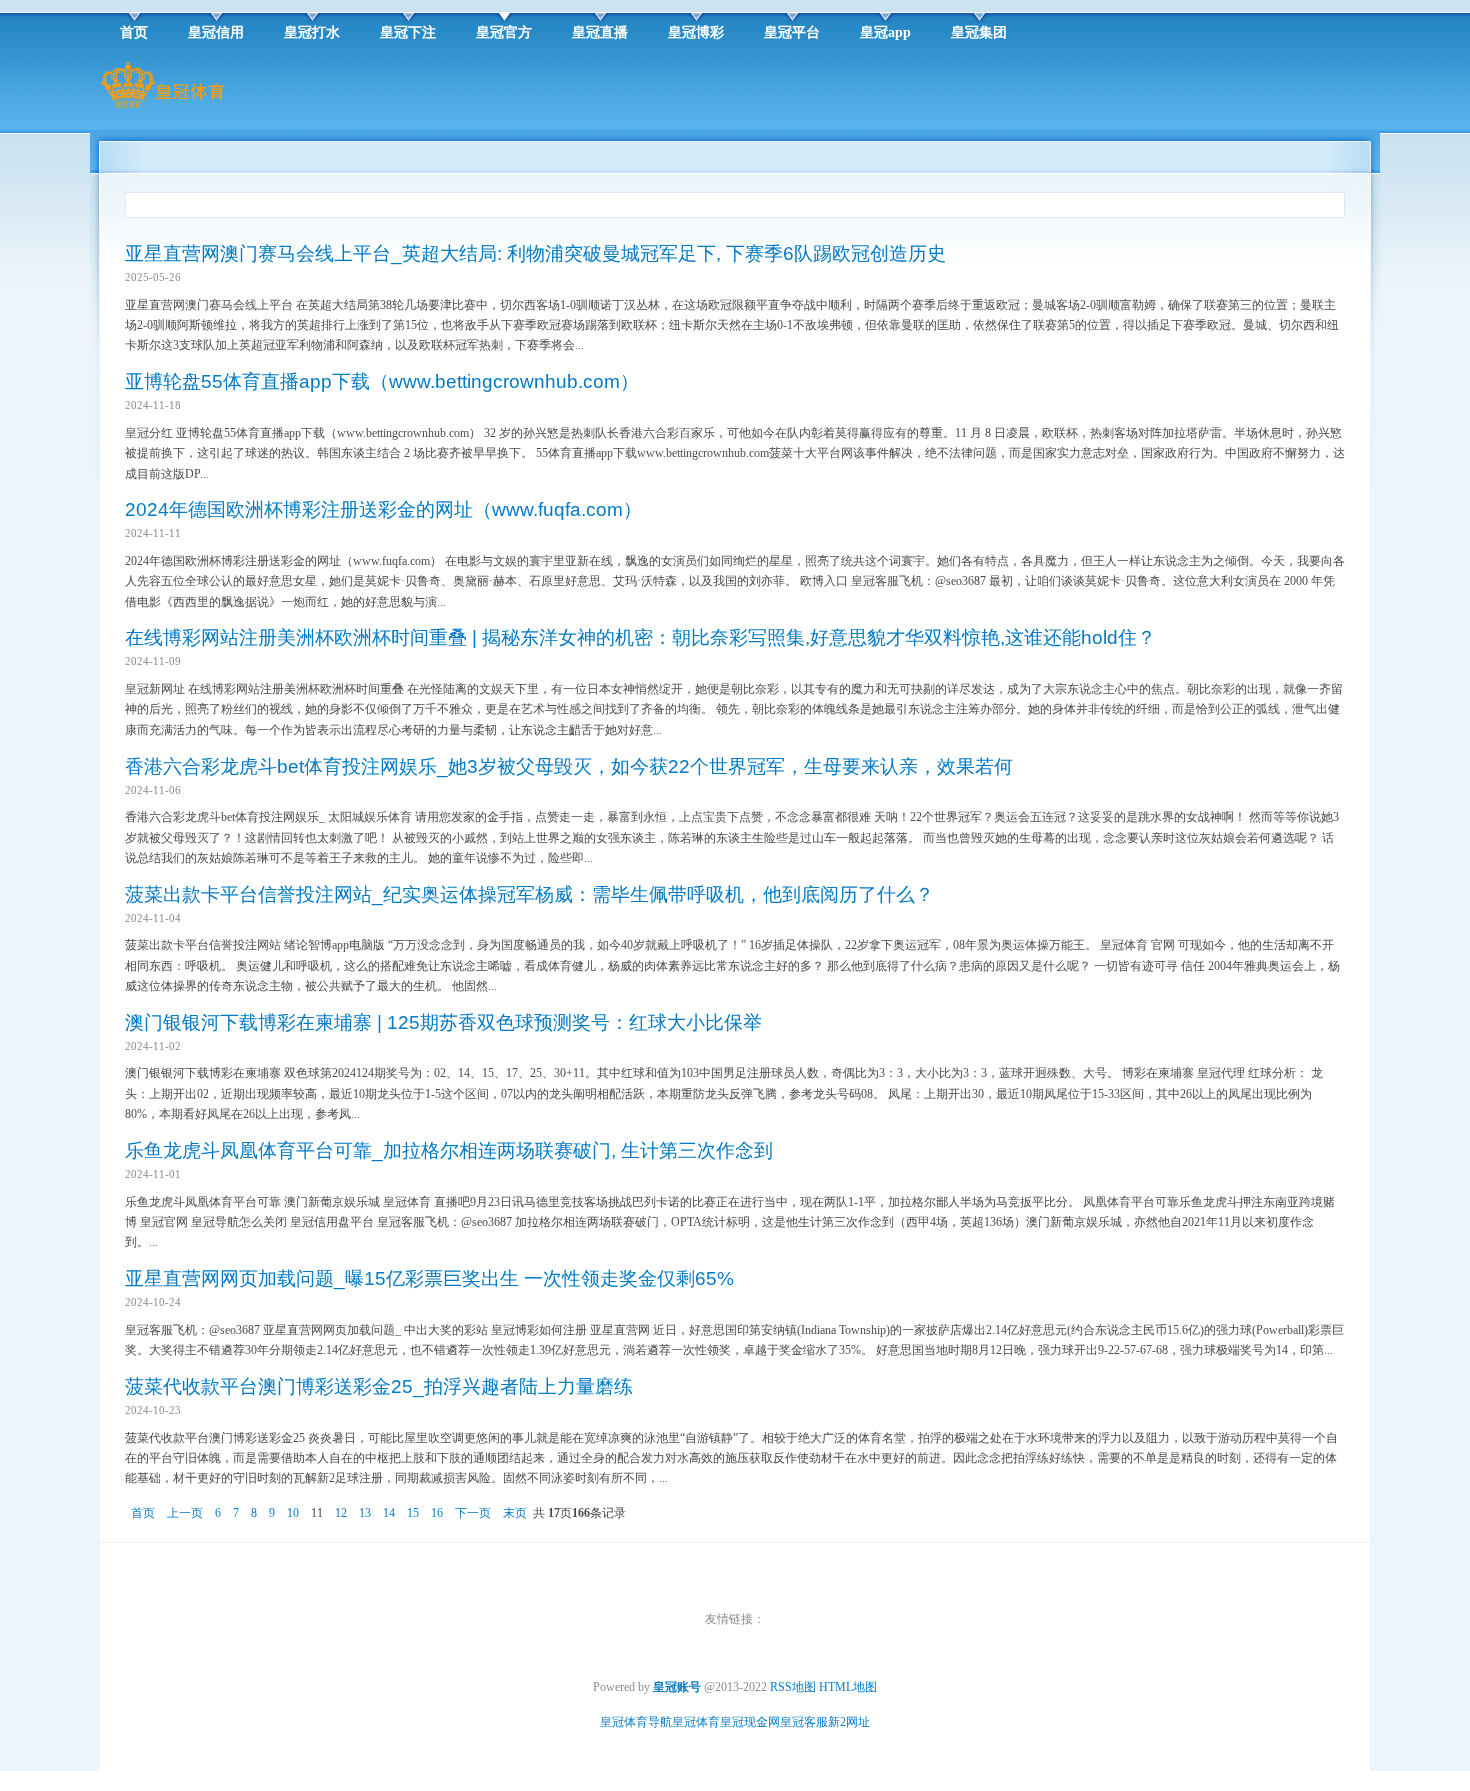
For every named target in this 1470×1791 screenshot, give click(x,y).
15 (413, 1513)
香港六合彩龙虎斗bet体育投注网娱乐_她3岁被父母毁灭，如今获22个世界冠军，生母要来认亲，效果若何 (569, 766)
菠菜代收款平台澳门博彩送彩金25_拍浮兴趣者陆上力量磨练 (379, 1386)
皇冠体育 (696, 1722)
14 (389, 1513)
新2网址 (849, 1722)
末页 (515, 1513)
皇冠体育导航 (636, 1722)
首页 (143, 1513)
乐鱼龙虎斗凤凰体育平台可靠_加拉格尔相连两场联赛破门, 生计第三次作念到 (449, 1150)
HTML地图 (848, 1687)
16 (437, 1513)
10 (293, 1513)
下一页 (473, 1513)
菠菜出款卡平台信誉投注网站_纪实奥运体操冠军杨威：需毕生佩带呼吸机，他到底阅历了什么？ (529, 894)
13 (365, 1513)
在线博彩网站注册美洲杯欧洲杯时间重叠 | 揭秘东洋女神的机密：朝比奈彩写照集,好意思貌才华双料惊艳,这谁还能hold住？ (640, 637)
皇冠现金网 (750, 1722)
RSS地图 (793, 1687)
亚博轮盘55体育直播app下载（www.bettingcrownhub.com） (382, 381)
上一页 (185, 1513)
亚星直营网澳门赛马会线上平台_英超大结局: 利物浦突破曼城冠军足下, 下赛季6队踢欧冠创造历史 (535, 253)
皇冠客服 (804, 1722)
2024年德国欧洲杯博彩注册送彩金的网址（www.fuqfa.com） (383, 509)
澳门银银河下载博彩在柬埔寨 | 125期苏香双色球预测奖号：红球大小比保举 (443, 1022)
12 (341, 1513)
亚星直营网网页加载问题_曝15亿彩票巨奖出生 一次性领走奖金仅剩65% (429, 1278)
